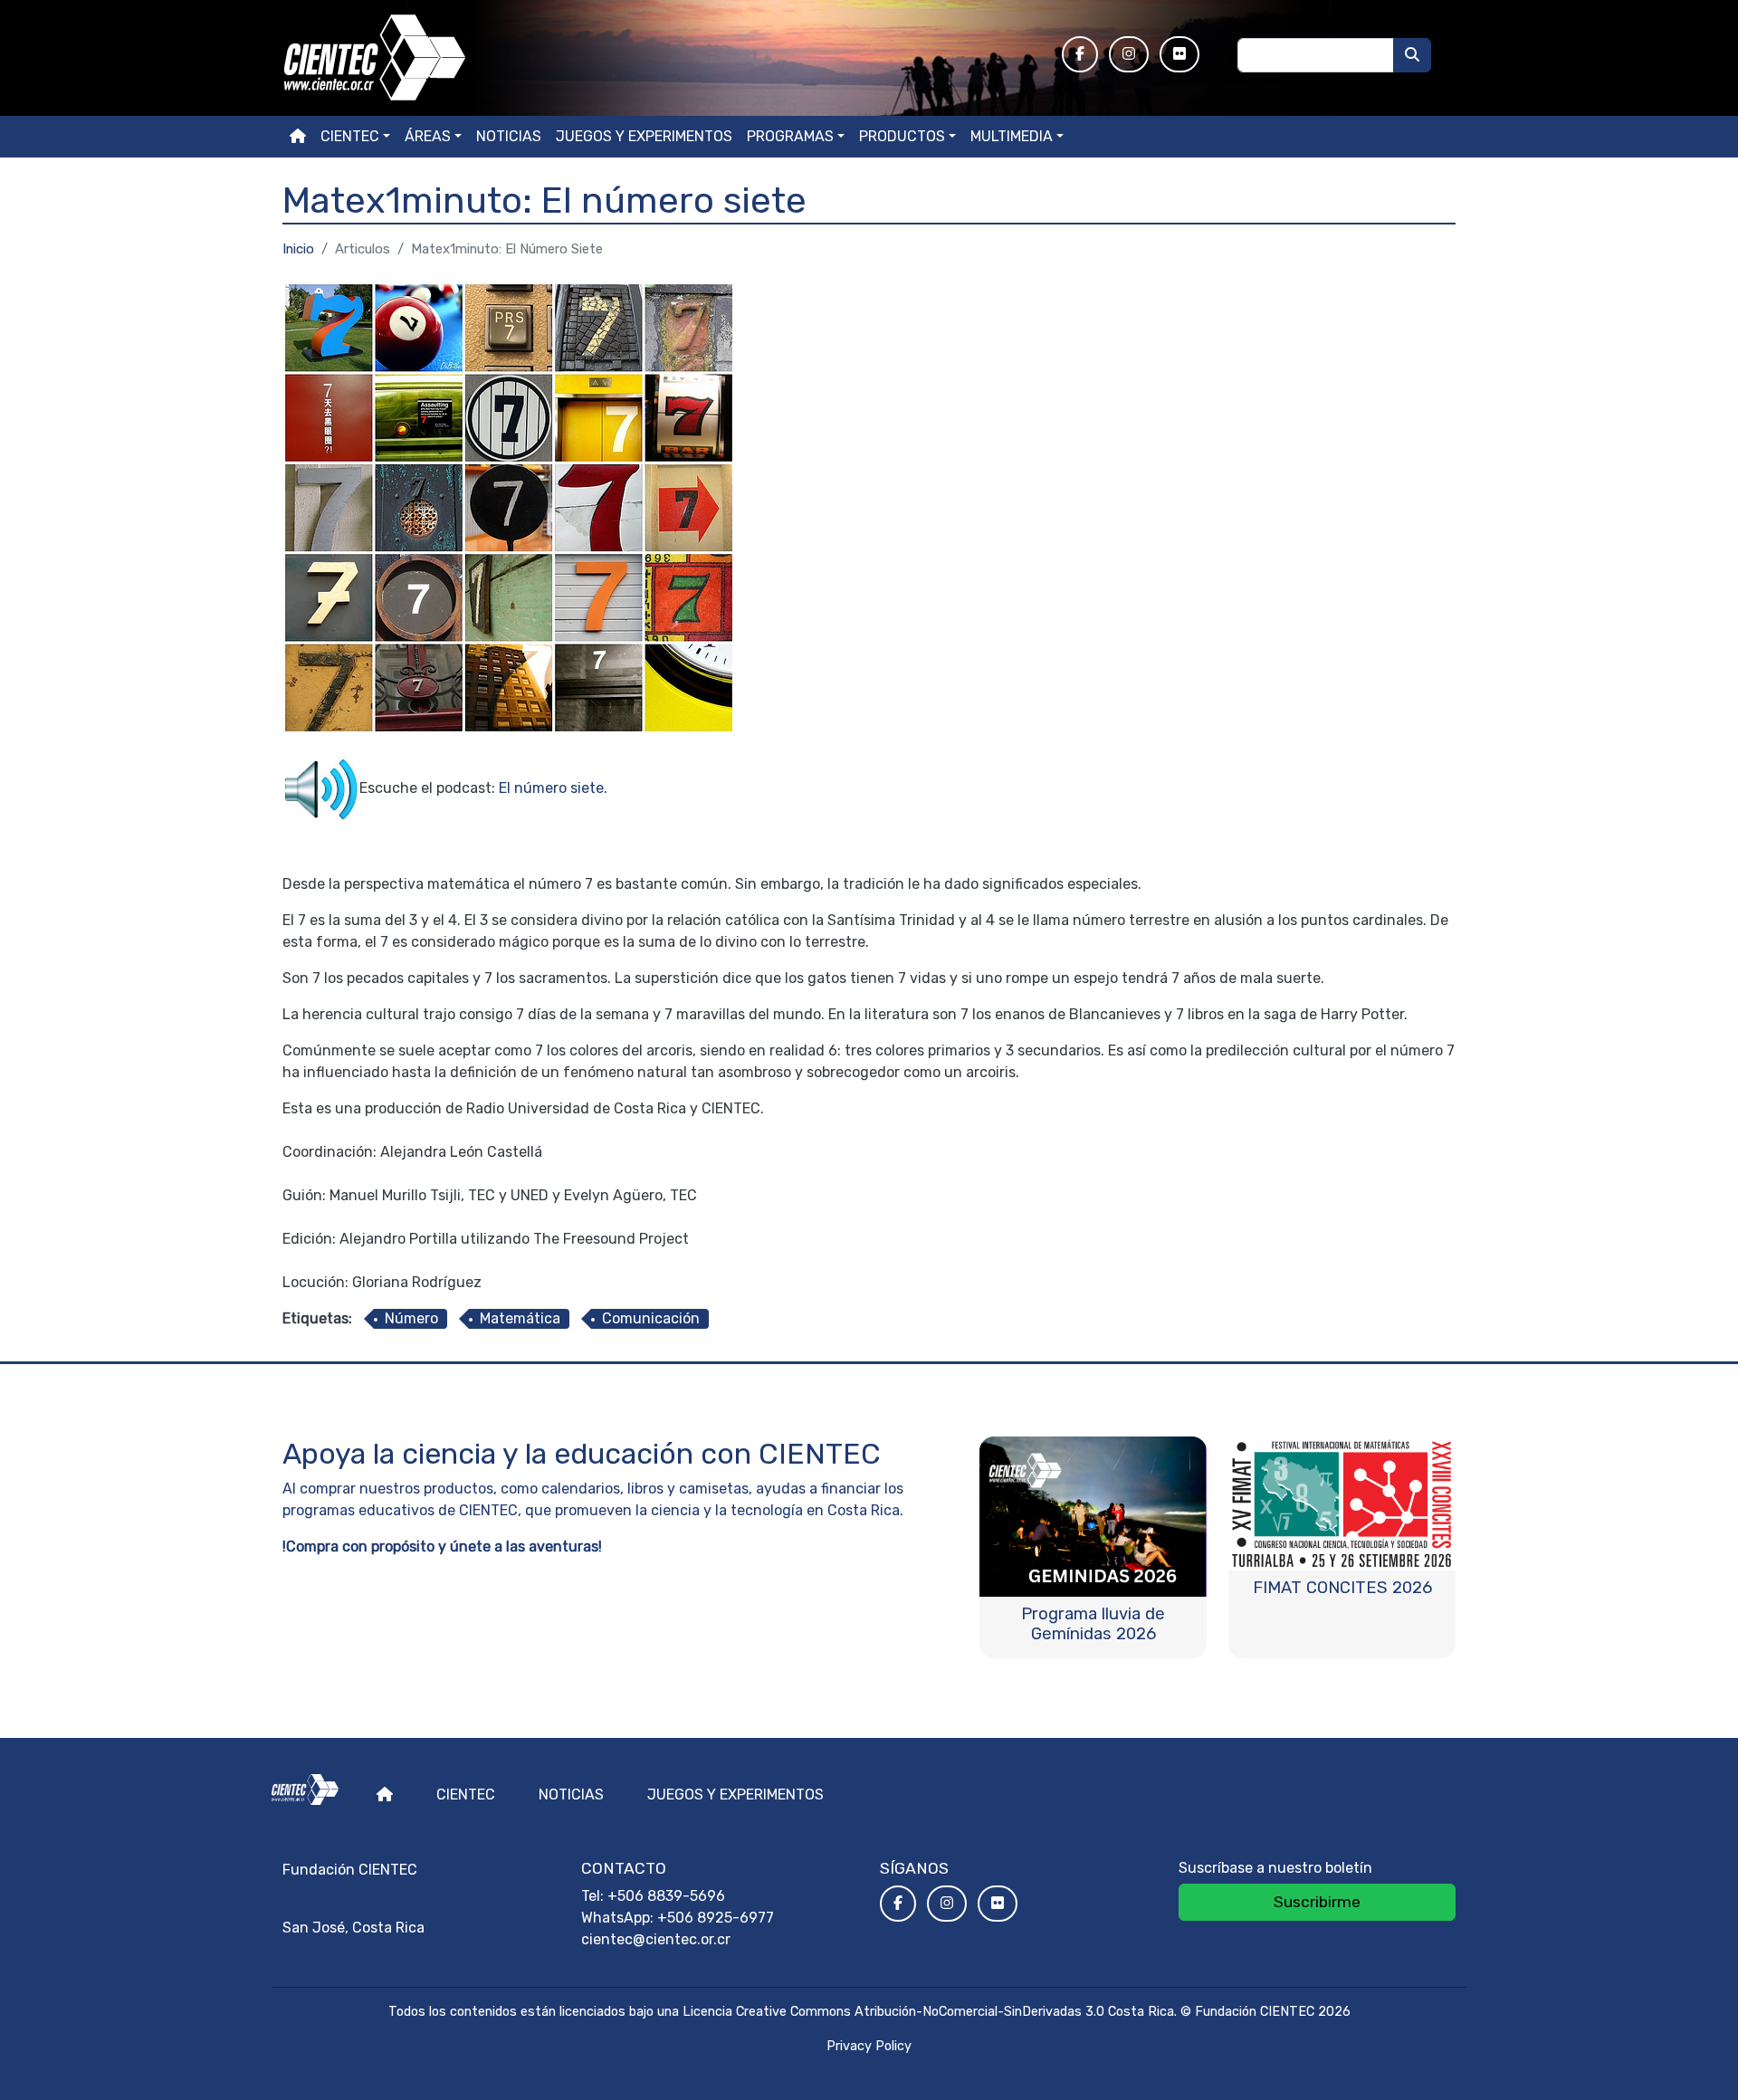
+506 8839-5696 (666, 1896)
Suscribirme (1317, 1902)
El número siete (551, 788)
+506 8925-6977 (716, 1918)
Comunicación (651, 1318)
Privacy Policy (869, 2046)
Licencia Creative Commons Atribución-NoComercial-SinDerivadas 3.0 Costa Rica (928, 2012)
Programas (790, 136)
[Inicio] (661, 58)
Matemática (520, 1318)
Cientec (466, 1795)
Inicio (298, 249)
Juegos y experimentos (644, 136)
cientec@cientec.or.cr (656, 1939)
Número (411, 1318)
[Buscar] (1412, 55)
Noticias (509, 136)
